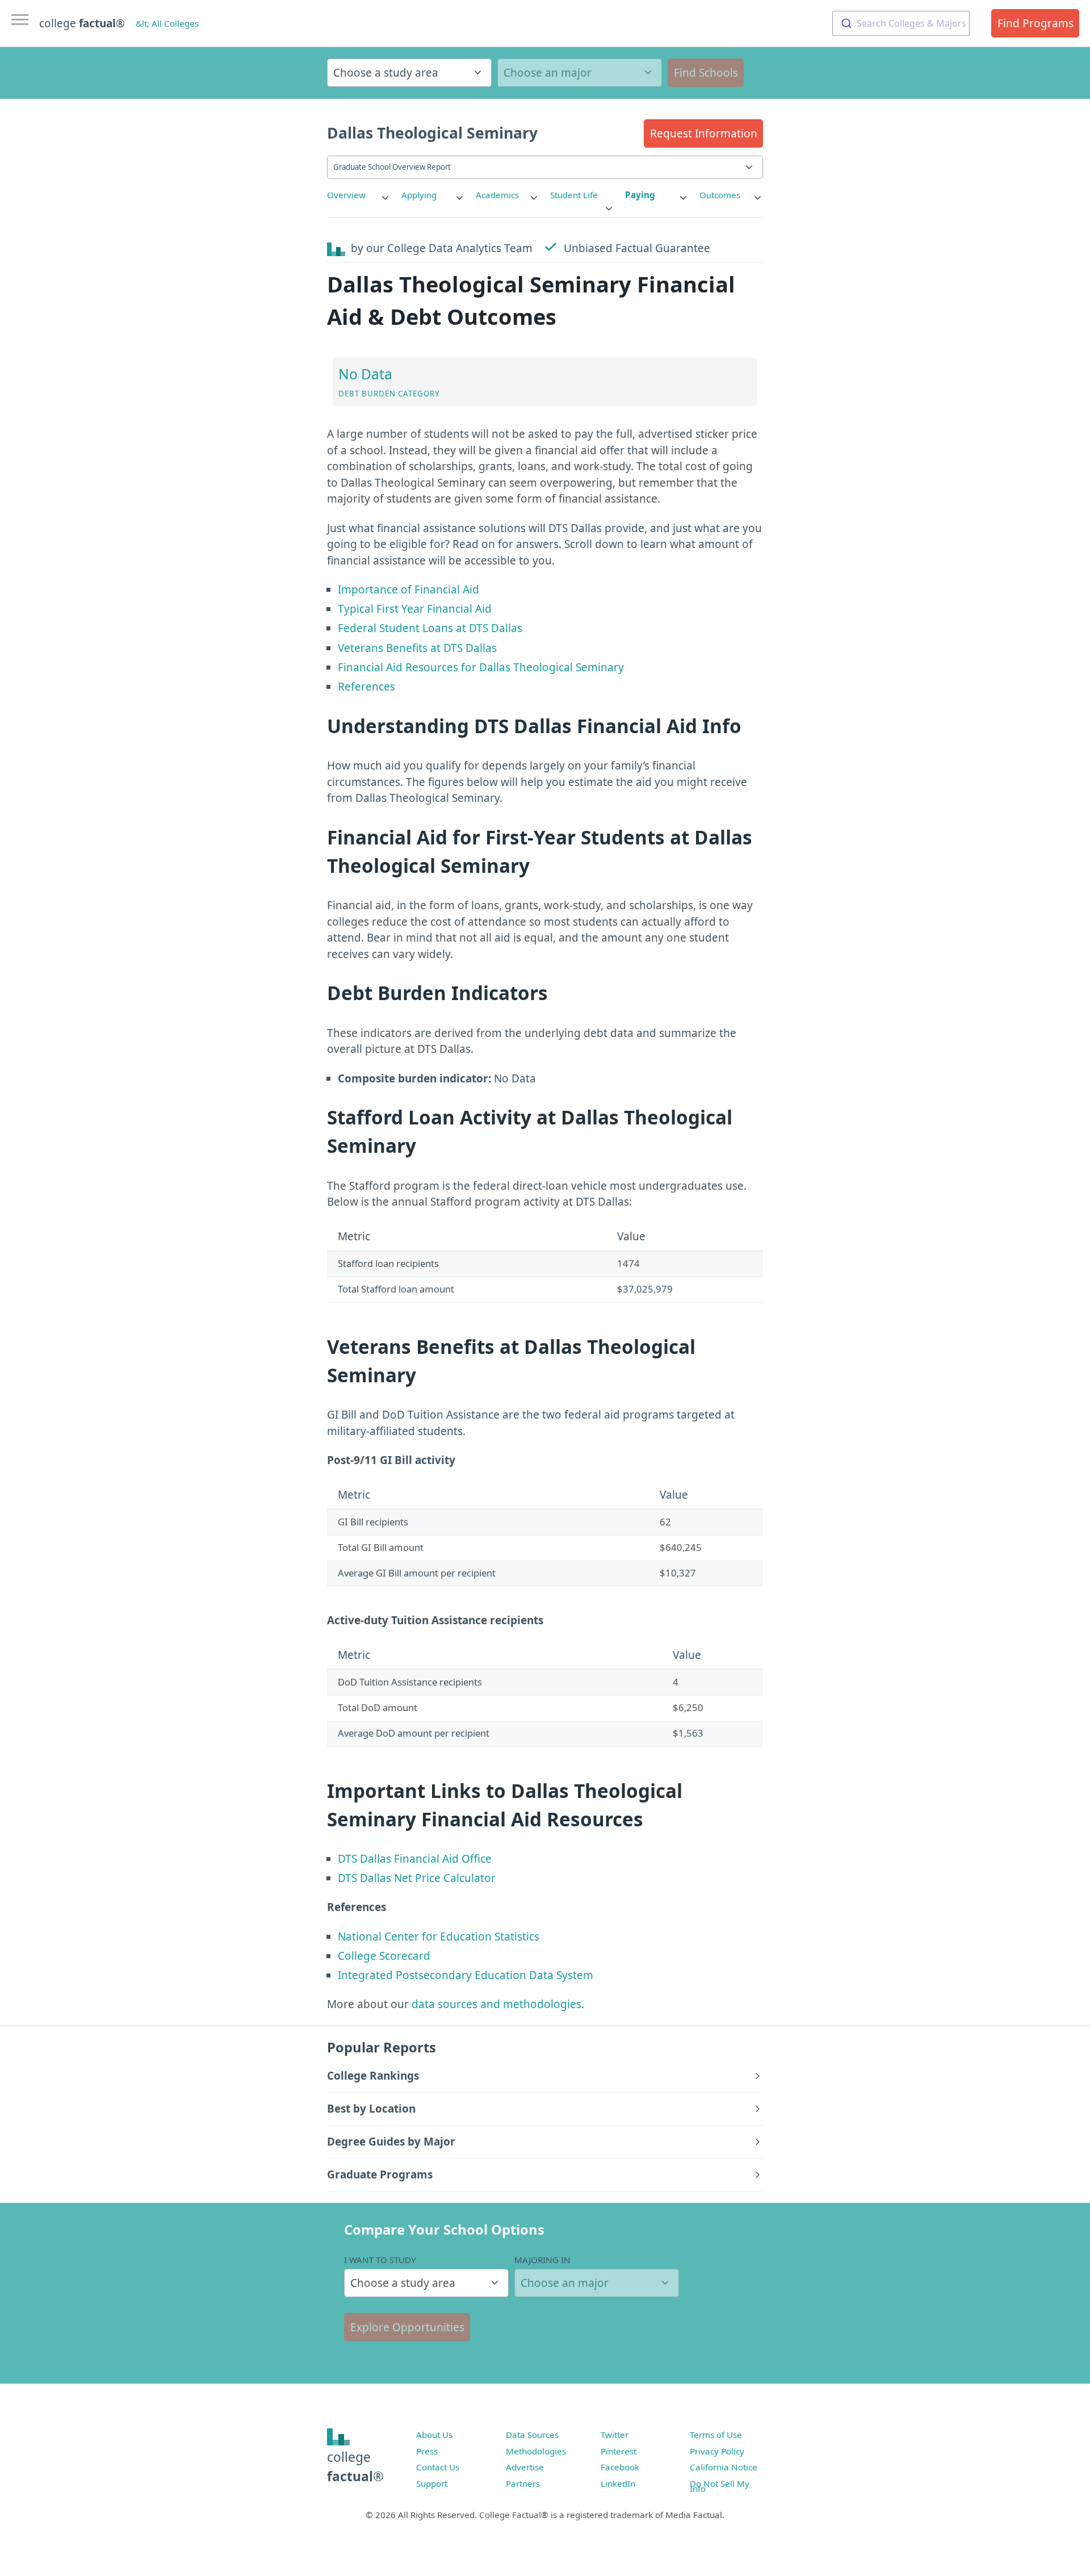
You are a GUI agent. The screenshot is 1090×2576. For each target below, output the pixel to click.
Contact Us (438, 2467)
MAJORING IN (542, 2260)
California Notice (724, 2467)
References (366, 687)
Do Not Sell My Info (720, 2486)
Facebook (620, 2467)
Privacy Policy (717, 2451)
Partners (523, 2483)
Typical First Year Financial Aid (415, 609)
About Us (434, 2435)
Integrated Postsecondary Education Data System (466, 1975)
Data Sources (532, 2435)
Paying (640, 195)
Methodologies (536, 2451)
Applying (419, 195)
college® (355, 2467)
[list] (359, 195)
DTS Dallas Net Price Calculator (417, 1878)
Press (427, 2451)
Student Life (574, 195)
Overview (346, 195)
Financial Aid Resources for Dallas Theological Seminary (481, 667)
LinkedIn (618, 2483)
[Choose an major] (580, 73)
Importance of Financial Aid (408, 589)
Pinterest (619, 2451)
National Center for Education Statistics (439, 1937)
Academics (497, 195)
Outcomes (720, 195)
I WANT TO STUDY (380, 2260)
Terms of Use (716, 2435)
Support (432, 2483)
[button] (703, 133)
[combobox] (901, 23)
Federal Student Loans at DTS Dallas (430, 628)
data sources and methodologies (496, 2004)
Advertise (525, 2467)
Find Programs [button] (1035, 23)
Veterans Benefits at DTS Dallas (417, 648)
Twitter (615, 2435)
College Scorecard (384, 1956)
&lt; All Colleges (167, 23)
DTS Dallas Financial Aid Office (415, 1859)
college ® (82, 23)
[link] (359, 195)
